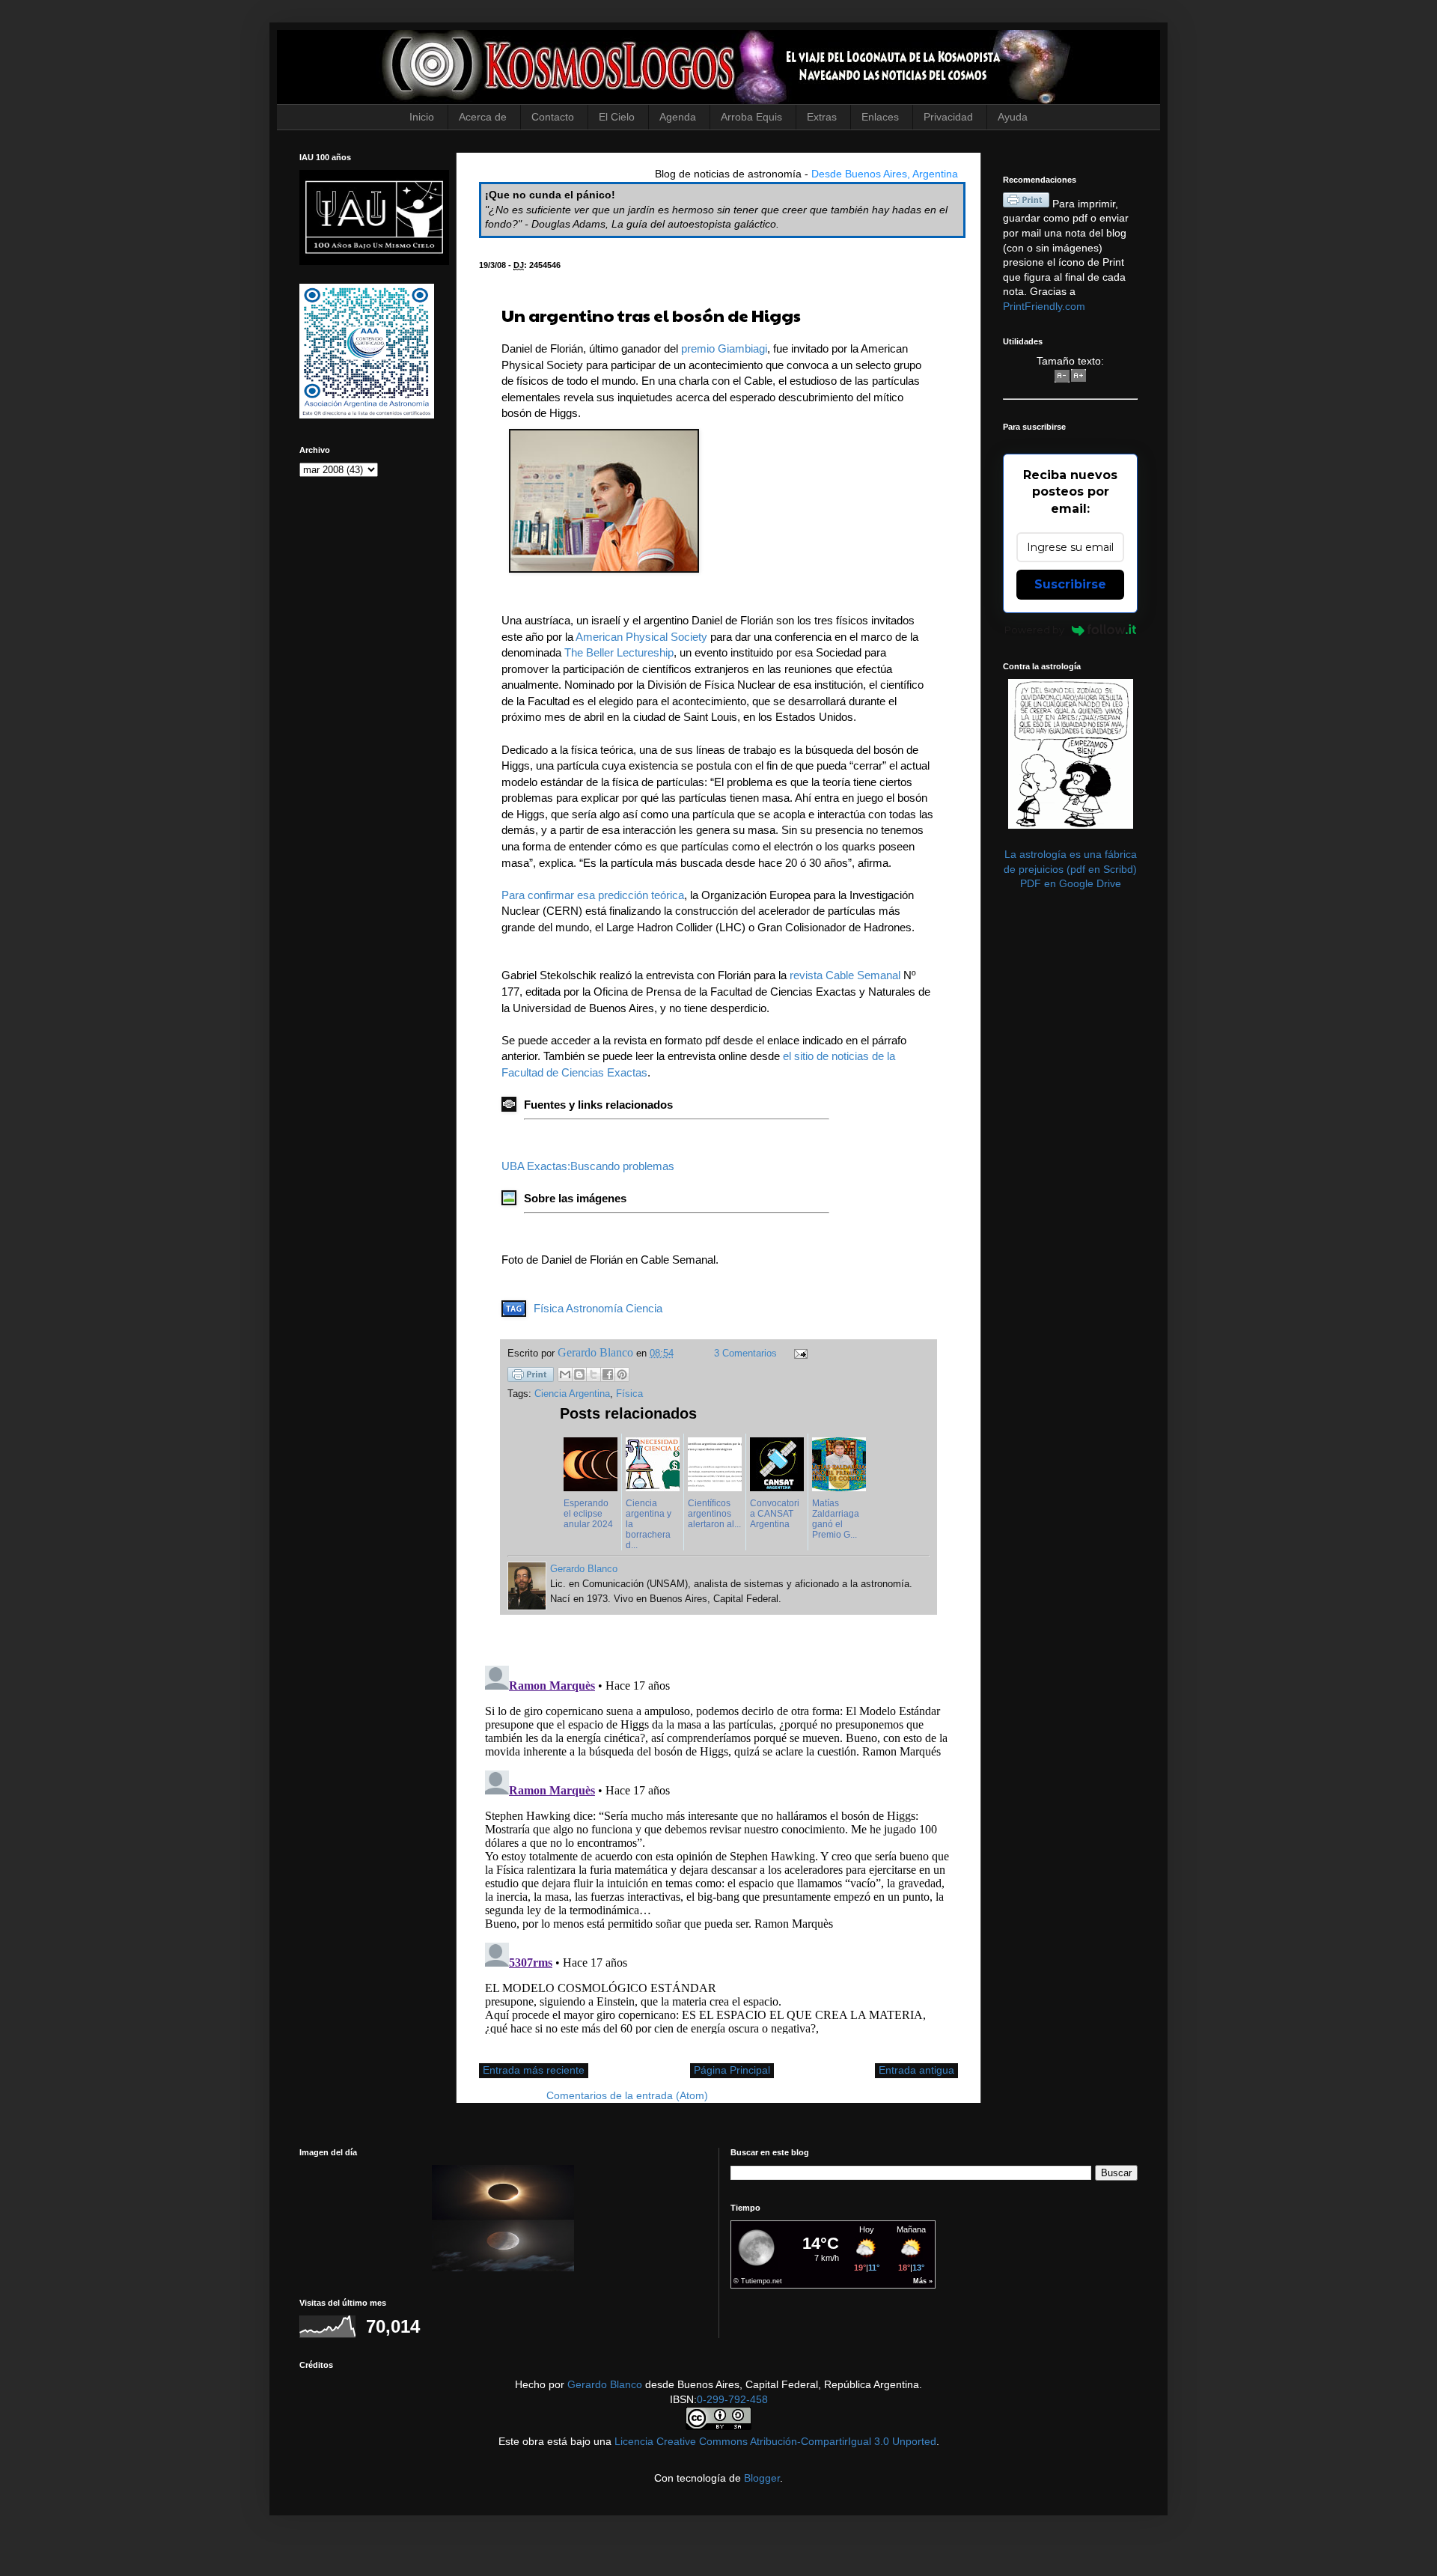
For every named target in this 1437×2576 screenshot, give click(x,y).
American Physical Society (641, 637)
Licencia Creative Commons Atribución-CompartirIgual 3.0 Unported (775, 2441)
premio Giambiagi (724, 348)
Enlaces (880, 117)
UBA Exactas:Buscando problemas (588, 1166)
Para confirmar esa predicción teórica (593, 895)
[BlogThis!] (579, 1374)
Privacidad (948, 117)
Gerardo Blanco (605, 2384)
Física (549, 1308)
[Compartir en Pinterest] (622, 1374)
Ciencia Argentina (572, 1394)
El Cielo (617, 117)
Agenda (678, 117)
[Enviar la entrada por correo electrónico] (799, 1354)
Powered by (1034, 630)
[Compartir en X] (594, 1374)
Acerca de (483, 117)
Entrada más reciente (534, 2070)
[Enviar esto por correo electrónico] (565, 1374)
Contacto (553, 117)
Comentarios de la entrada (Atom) (627, 2095)
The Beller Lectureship (619, 652)
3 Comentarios (745, 1354)
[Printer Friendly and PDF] (531, 1377)
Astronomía (594, 1308)
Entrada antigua (916, 2070)
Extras (822, 117)
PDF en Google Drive (1071, 883)
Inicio (422, 117)
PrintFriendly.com (1044, 306)
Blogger (762, 2478)
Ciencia (644, 1308)
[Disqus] (718, 1847)
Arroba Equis (751, 117)
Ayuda (1013, 117)
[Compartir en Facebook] (608, 1374)
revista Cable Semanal (845, 975)
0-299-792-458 (732, 2399)
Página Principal (732, 2070)
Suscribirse (1070, 584)
